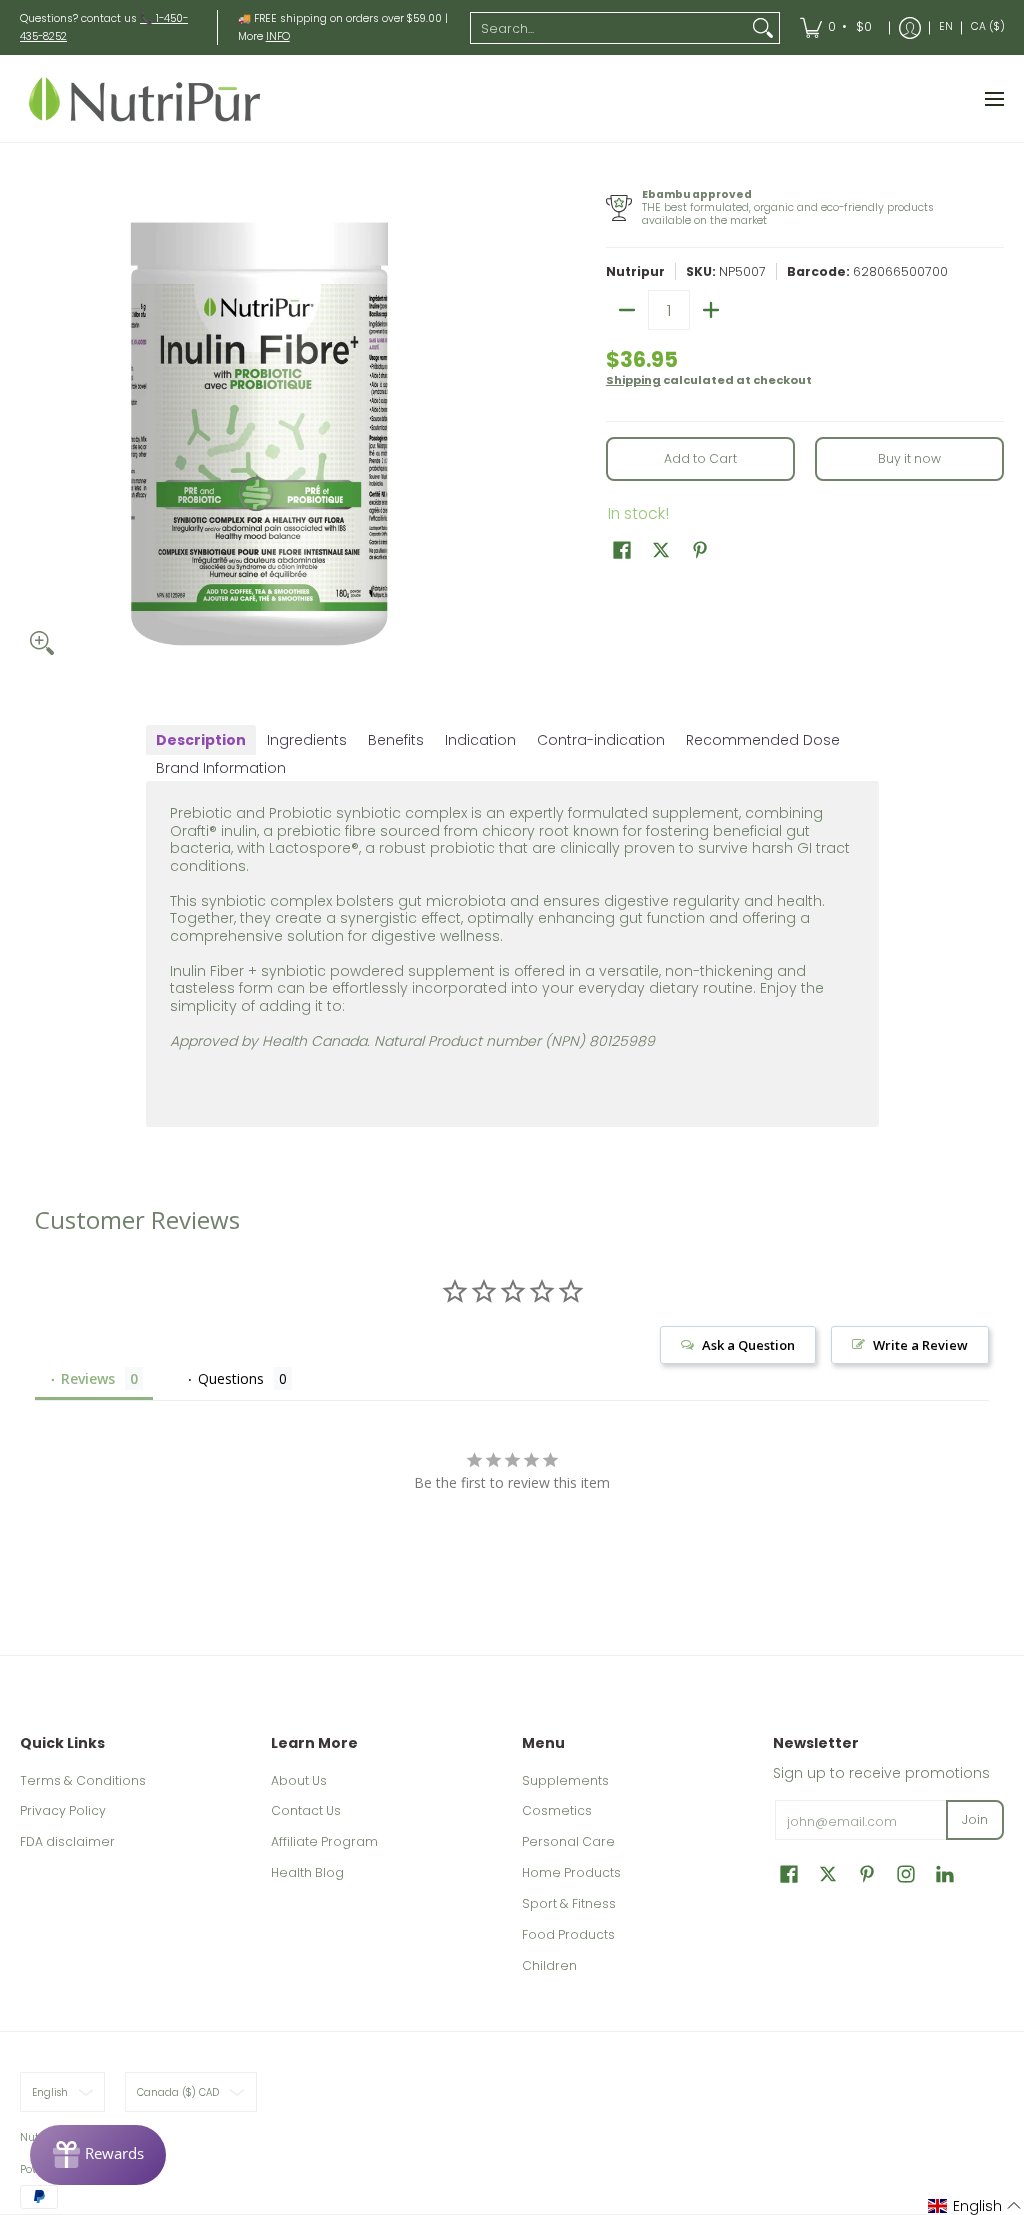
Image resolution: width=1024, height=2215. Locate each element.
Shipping (633, 380)
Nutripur (635, 271)
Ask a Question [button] (748, 1345)
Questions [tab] (231, 1378)
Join (975, 1819)
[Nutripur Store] (145, 98)
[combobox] (609, 28)
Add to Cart (700, 458)
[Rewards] (98, 2155)
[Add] (711, 310)
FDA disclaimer (67, 1841)
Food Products (568, 1934)
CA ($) (988, 26)
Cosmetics (557, 1810)
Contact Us (306, 1810)
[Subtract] (627, 310)
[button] (622, 549)
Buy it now (909, 458)
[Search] (763, 28)
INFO (278, 36)
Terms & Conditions (83, 1780)
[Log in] (910, 27)
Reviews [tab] (88, 1378)
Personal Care (568, 1841)
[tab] (201, 740)
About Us (299, 1780)
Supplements (565, 1780)
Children (549, 1965)
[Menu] (993, 98)
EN (946, 26)
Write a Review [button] (920, 1345)
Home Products (571, 1872)
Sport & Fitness (569, 1903)
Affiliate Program (324, 1841)
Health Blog (307, 1872)
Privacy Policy (63, 1810)
